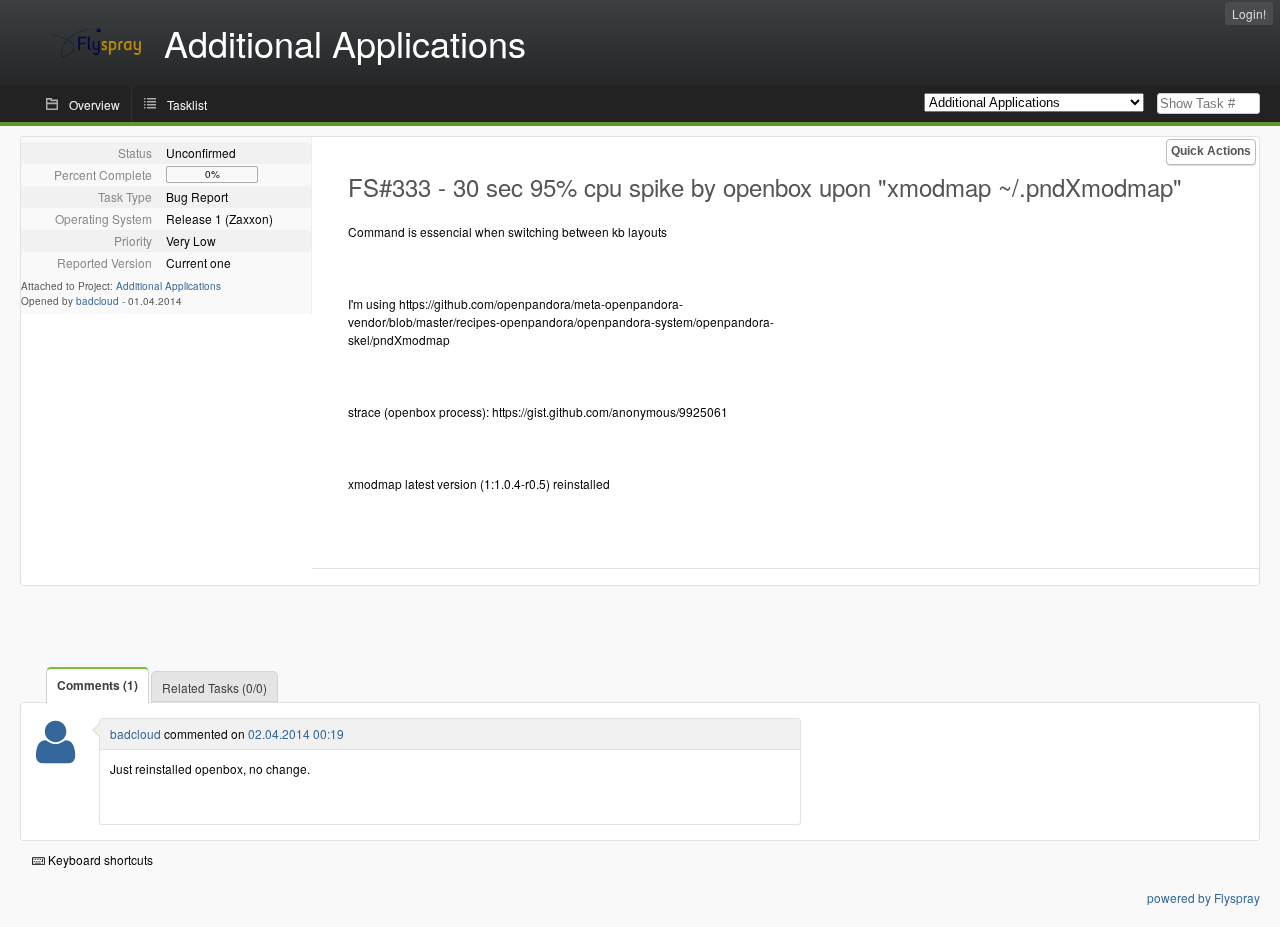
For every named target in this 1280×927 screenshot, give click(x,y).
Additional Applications (168, 286)
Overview (94, 104)
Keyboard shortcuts (99, 859)
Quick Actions (1211, 151)
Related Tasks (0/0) (214, 687)
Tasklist (187, 104)
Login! (1249, 13)
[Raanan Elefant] (55, 754)
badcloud (97, 301)
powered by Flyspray (1203, 897)
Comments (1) (97, 685)
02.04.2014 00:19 (296, 733)
